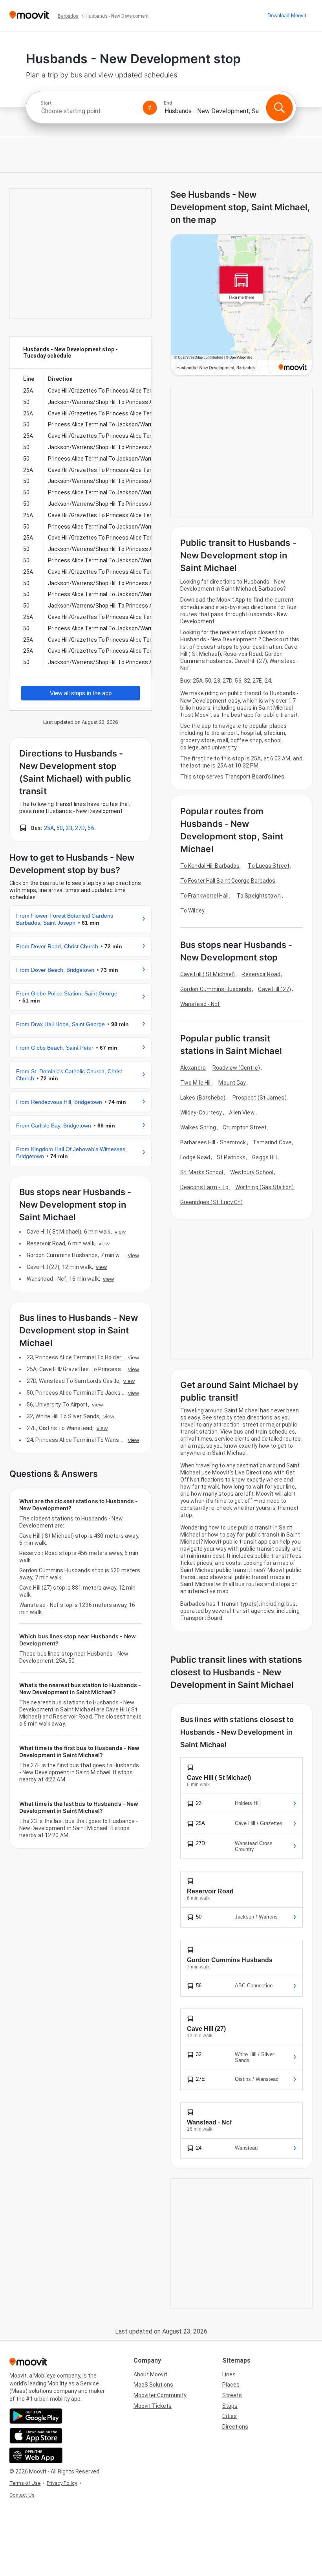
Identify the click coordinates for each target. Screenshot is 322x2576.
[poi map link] (241, 306)
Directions (235, 2427)
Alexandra (193, 1068)
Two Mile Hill (196, 1083)
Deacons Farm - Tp (204, 1187)
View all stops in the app (81, 693)
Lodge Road (195, 1157)
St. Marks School (202, 1172)
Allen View (242, 1113)
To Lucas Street (269, 866)
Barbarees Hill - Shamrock (213, 1142)
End (168, 103)
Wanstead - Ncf (200, 1004)
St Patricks (231, 1157)
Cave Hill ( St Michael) (208, 974)
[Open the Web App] (36, 2455)
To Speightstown (259, 896)
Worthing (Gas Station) (264, 1187)
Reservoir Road (261, 974)
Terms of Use (25, 2483)
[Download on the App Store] (36, 2436)
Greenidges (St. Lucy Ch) (211, 1202)
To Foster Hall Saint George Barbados (228, 881)
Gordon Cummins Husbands (216, 989)
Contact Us (22, 2495)
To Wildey (192, 911)
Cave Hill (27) (274, 989)
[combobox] (88, 111)
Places (231, 2385)
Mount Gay (232, 1083)
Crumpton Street (245, 1127)
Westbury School (252, 1172)
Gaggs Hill (264, 1157)
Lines (229, 2374)
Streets (232, 2395)
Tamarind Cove (272, 1142)
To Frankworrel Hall (204, 896)
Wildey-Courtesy (201, 1113)
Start (46, 103)
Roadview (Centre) (236, 1068)
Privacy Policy (62, 2483)
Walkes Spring (198, 1127)
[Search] (279, 108)
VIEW (120, 1232)
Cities (230, 2416)
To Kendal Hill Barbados (210, 866)
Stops (230, 2406)
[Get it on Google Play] (36, 2416)
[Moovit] (29, 16)
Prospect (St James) (260, 1098)
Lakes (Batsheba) (203, 1098)
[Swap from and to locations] (150, 108)
